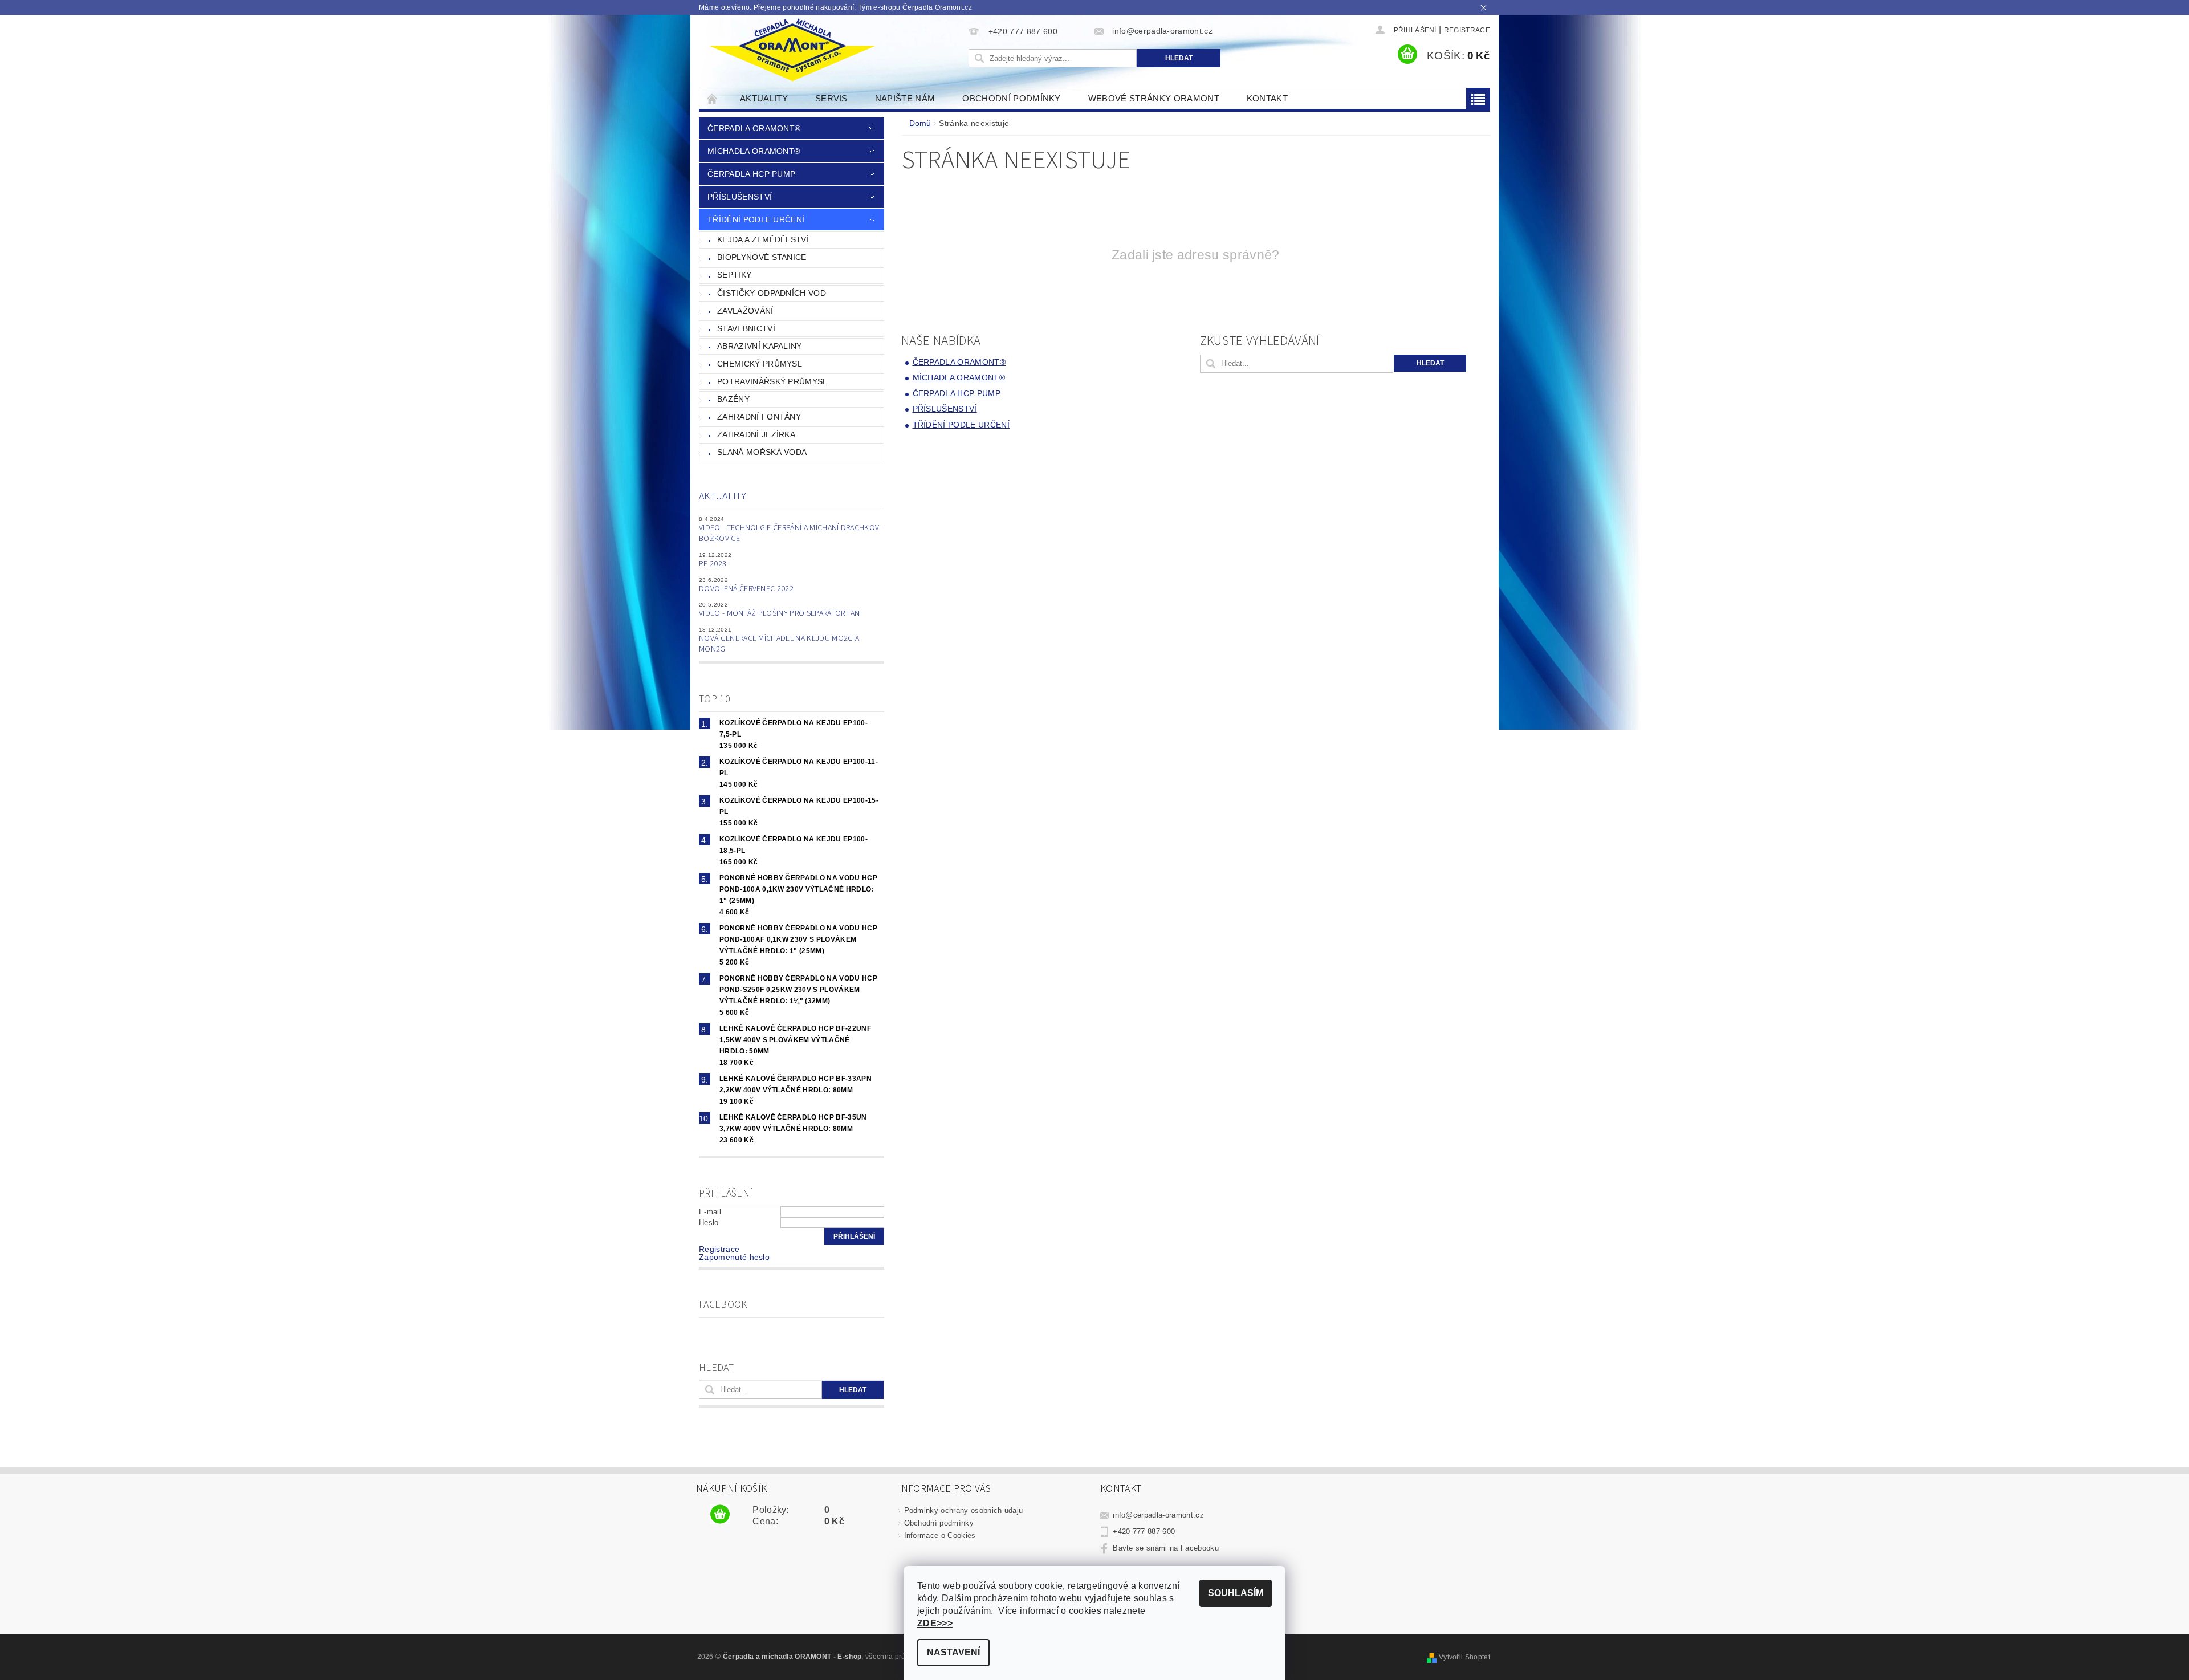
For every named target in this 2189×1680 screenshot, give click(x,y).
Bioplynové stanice (762, 257)
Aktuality (764, 98)
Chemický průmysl (760, 364)
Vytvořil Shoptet (1464, 1657)
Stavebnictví (746, 328)
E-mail (710, 1212)
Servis (831, 98)
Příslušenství (740, 197)
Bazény (733, 399)
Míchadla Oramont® (754, 151)
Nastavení (953, 1652)
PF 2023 (713, 564)
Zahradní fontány (759, 417)
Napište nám (905, 98)
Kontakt (1267, 98)
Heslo (709, 1223)
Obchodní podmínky (1011, 98)
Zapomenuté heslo (734, 1257)
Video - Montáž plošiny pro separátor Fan (780, 613)
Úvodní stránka (713, 98)
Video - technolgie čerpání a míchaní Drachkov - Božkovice (791, 534)
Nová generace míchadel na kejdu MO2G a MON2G (779, 644)
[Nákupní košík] (720, 1515)
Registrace (1467, 30)
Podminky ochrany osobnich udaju (964, 1510)
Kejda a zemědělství (763, 239)
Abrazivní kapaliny (760, 346)
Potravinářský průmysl (772, 381)
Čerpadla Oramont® (754, 128)
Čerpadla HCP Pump (751, 174)
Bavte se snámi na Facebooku (1166, 1548)
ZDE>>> (935, 1623)
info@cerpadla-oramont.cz (1158, 1515)
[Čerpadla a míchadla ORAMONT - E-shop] (792, 50)
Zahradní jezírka (756, 434)
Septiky (734, 275)
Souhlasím (1236, 1593)
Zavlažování (745, 311)
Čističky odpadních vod (772, 293)
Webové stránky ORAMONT (1154, 98)
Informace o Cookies (940, 1535)
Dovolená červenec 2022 (746, 589)
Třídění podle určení (756, 219)
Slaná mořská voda (762, 452)
